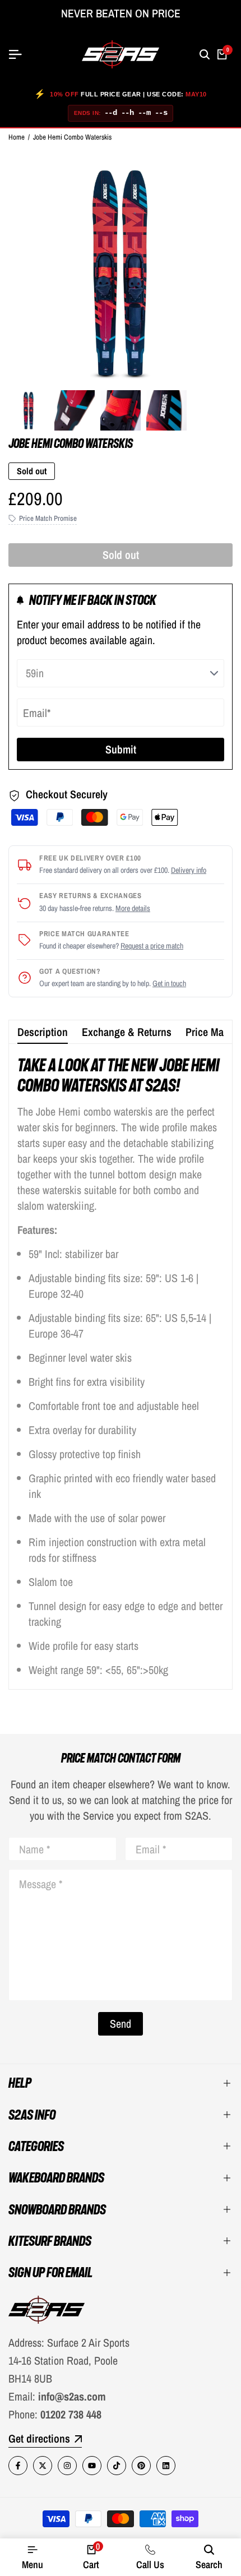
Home (17, 137)
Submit (121, 749)
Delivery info (189, 870)
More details (133, 908)
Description (43, 1032)
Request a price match (152, 946)
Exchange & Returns (127, 1032)
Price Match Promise (48, 518)
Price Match (211, 1032)
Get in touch (169, 983)
